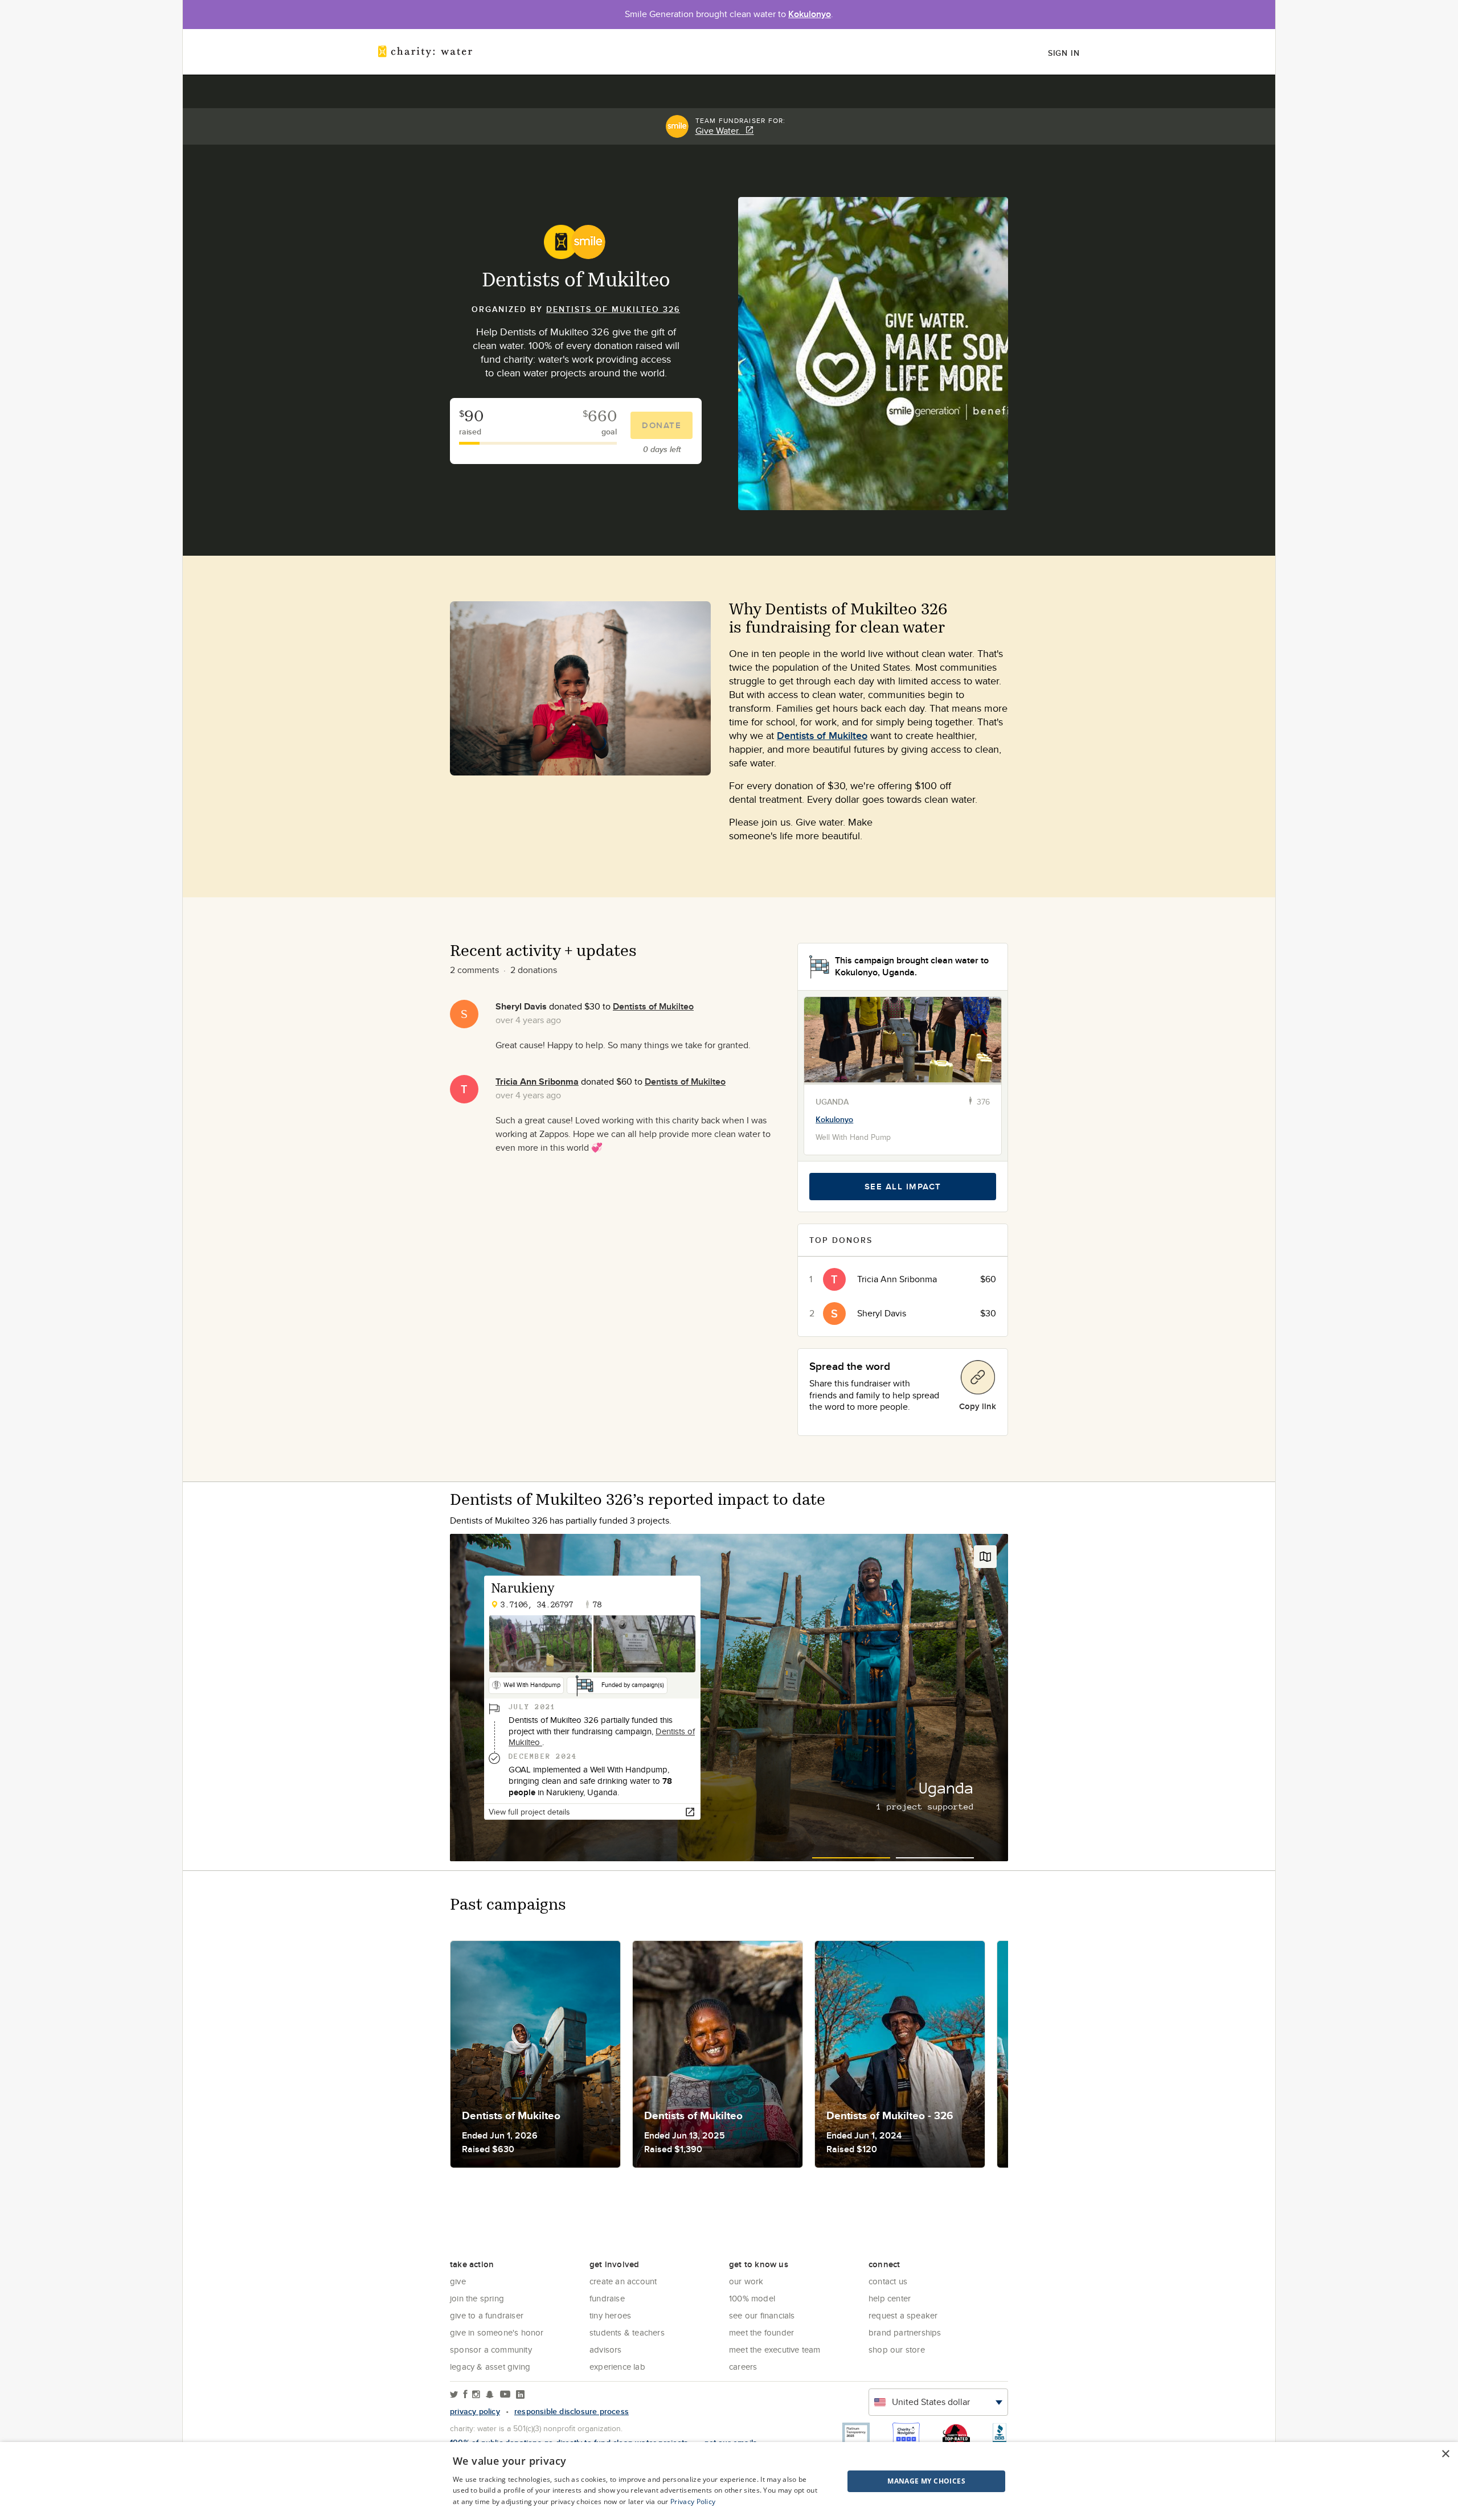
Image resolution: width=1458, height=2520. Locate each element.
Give (458, 2281)
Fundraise (607, 2298)
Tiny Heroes (610, 2315)
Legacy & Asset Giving (490, 2367)
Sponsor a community (491, 2349)
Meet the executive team (775, 2349)
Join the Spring (477, 2298)
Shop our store (897, 2349)
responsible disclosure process (572, 2411)
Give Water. (720, 131)
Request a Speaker (903, 2315)
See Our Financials (762, 2315)
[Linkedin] (520, 2395)
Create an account (623, 2281)
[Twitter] (454, 2395)
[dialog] (729, 2481)
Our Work (746, 2281)
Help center (890, 2298)
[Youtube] (505, 2395)
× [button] (1445, 2454)
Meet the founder (761, 2332)
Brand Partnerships (905, 2332)
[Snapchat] (490, 2395)
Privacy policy (475, 2411)
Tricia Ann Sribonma (537, 1082)
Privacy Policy (693, 2501)
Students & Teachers (627, 2332)
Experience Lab (617, 2367)
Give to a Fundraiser (487, 2315)
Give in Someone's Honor (497, 2332)
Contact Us (888, 2281)
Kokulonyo (810, 14)
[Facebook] (465, 2395)
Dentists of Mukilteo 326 (613, 309)
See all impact (903, 1187)
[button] (898, 2481)
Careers (743, 2367)
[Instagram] (476, 2395)
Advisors (606, 2349)
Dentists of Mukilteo (822, 736)
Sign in (1064, 53)
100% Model (752, 2298)
